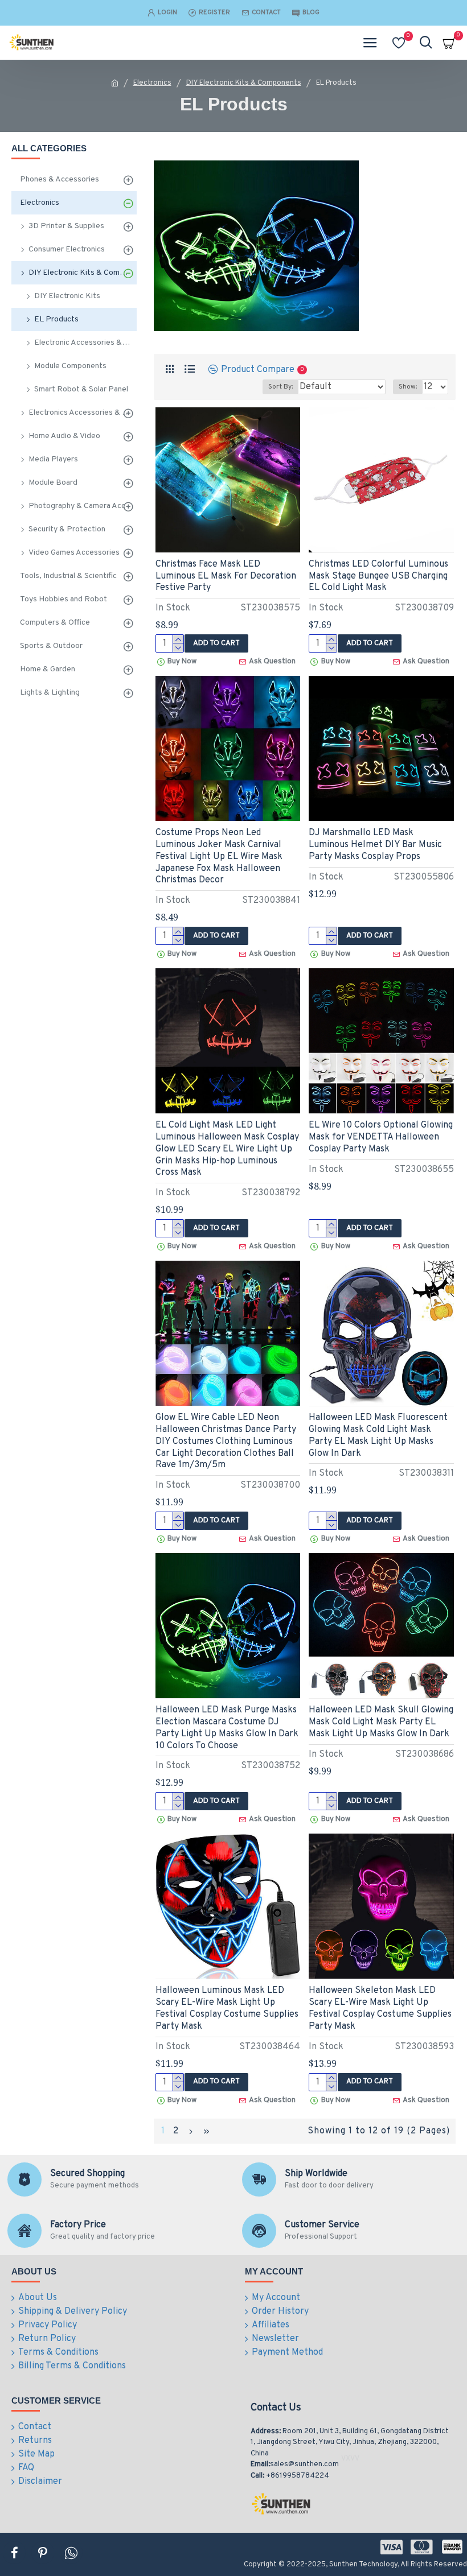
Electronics (152, 83)
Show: (408, 387)
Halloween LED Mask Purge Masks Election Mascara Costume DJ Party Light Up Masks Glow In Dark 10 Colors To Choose (227, 1728)
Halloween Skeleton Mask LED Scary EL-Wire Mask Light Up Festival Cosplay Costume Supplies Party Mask (380, 2008)
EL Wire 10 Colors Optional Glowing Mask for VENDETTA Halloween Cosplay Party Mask (381, 1137)
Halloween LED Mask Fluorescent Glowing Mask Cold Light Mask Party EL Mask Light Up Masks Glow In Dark (378, 1435)
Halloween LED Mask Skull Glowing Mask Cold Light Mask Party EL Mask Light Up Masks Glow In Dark (381, 1722)
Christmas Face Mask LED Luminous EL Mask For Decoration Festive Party (226, 576)
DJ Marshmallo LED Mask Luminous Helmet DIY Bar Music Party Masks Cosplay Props (375, 845)
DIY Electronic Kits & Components (244, 83)
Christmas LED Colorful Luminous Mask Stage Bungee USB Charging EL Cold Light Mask (378, 576)
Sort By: (280, 387)
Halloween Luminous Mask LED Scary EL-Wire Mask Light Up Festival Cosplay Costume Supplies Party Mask (227, 2008)
